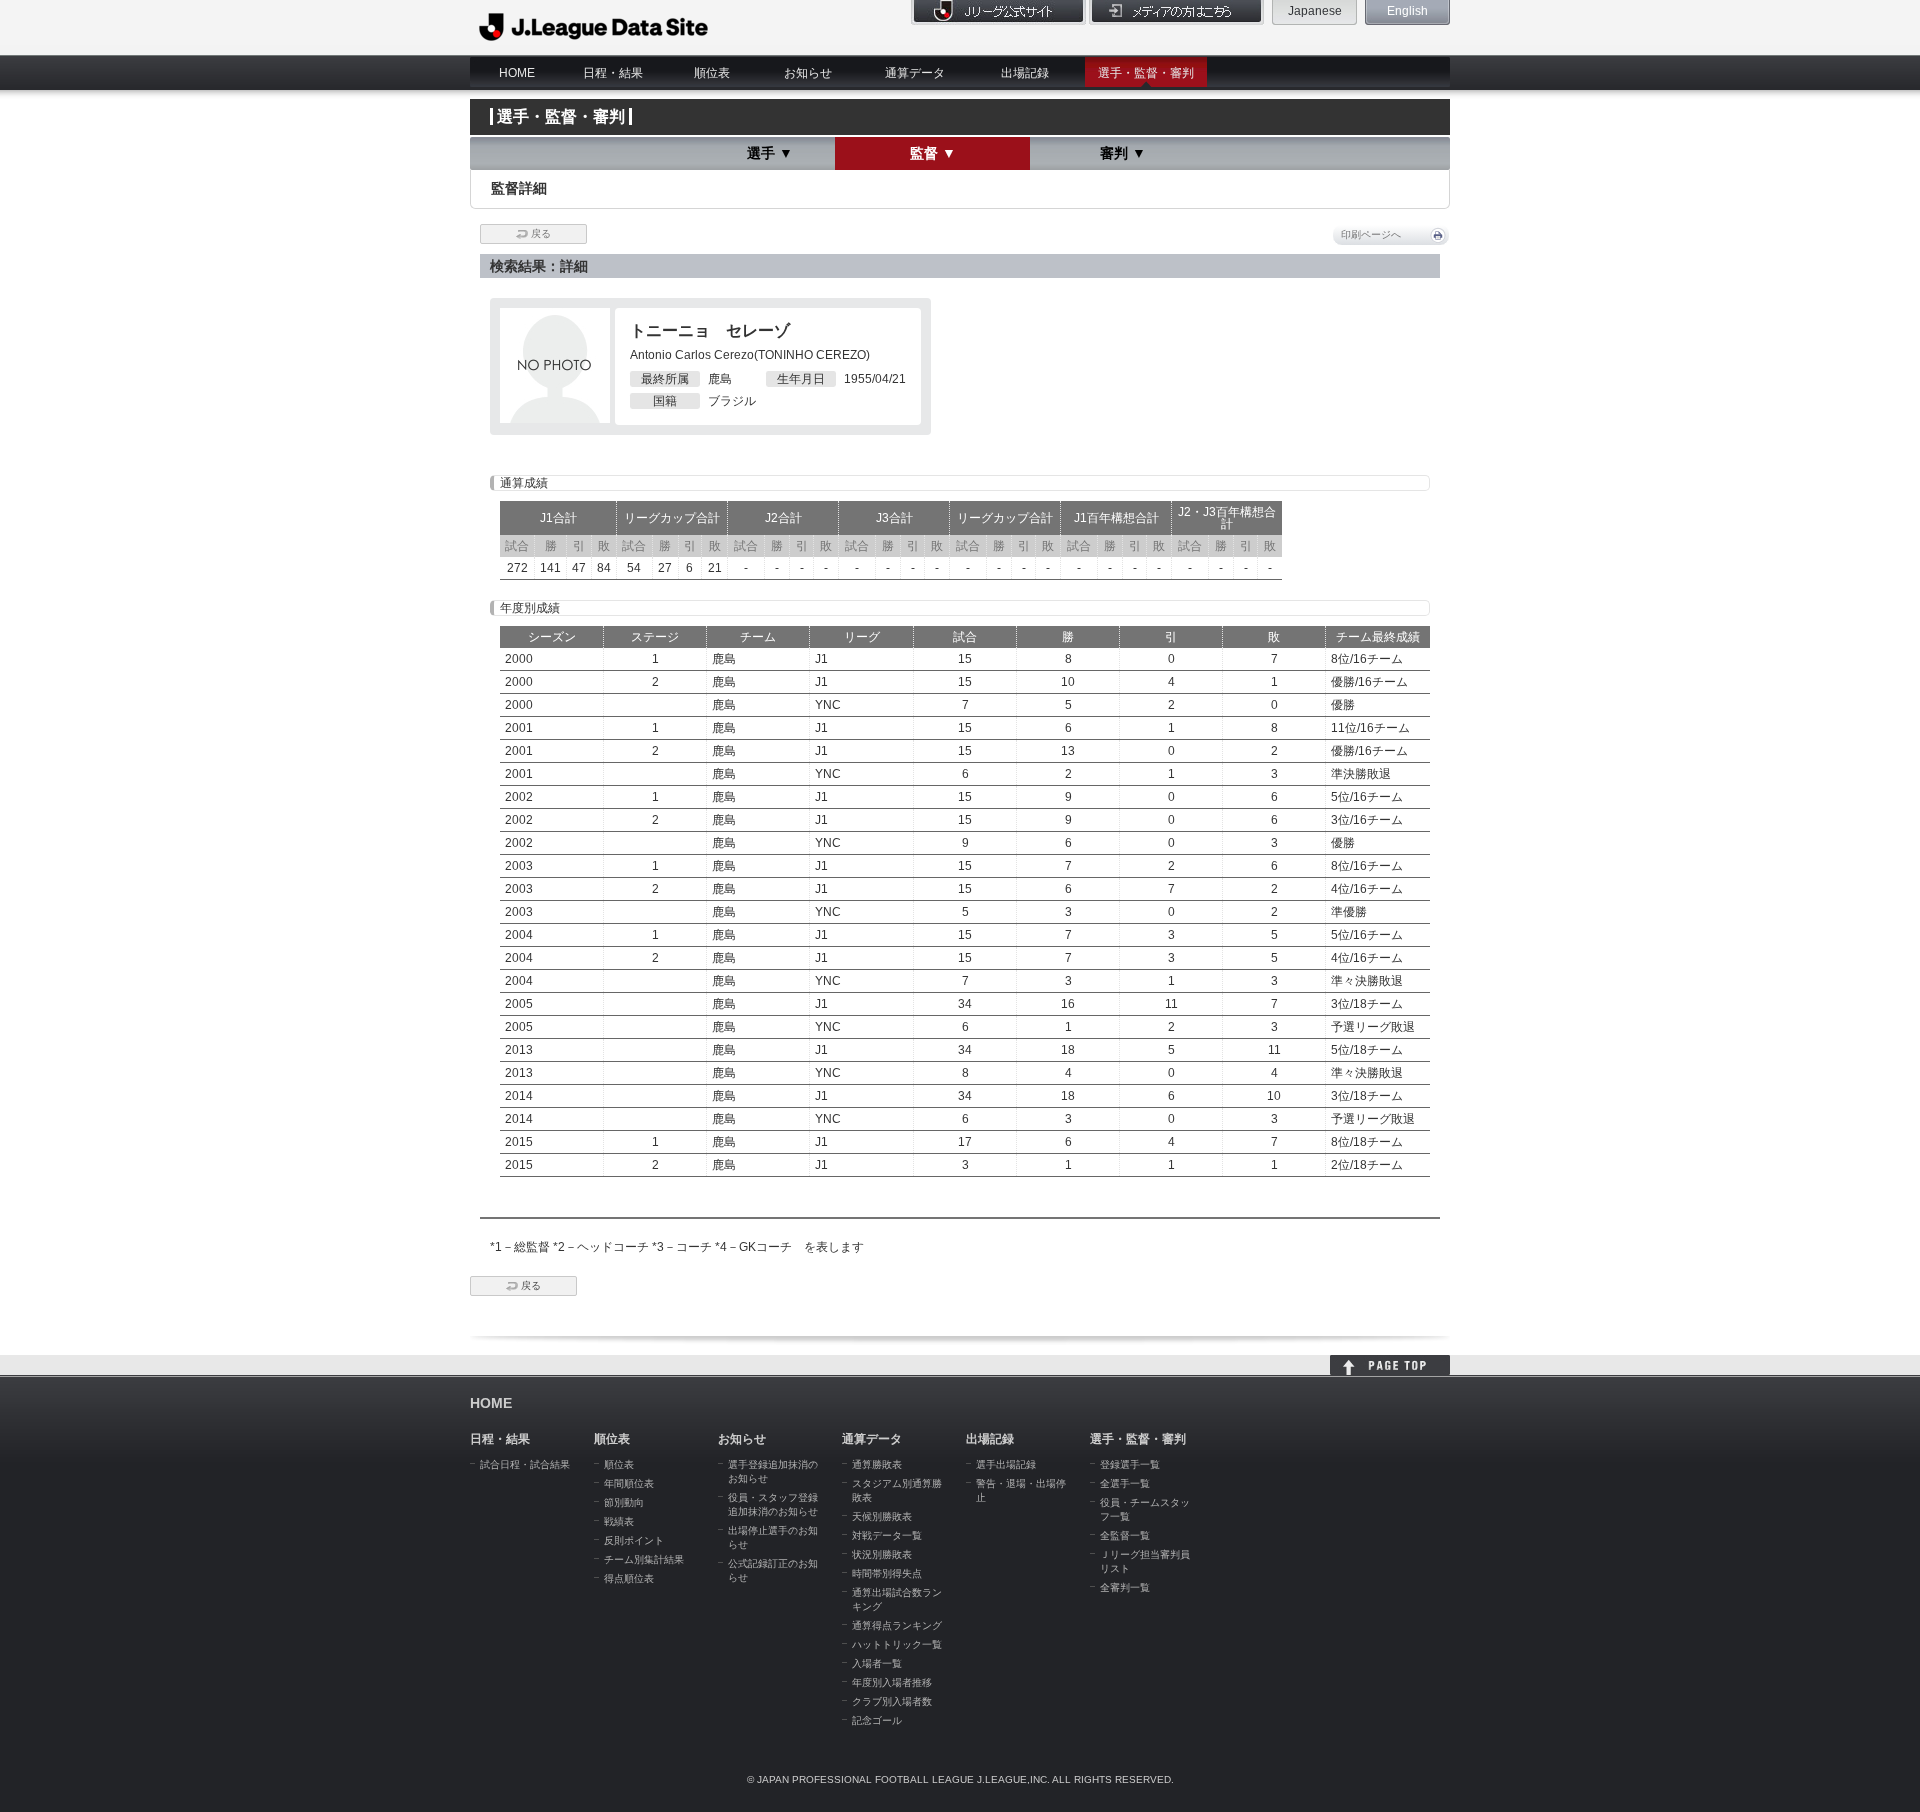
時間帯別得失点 (887, 1573)
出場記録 (1025, 73)
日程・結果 (613, 73)
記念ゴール (877, 1720)
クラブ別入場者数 (892, 1701)
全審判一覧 (1125, 1587)
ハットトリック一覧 (897, 1644)
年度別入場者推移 (892, 1682)
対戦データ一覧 (887, 1535)
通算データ (915, 73)
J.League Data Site (594, 27)
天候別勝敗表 (882, 1516)
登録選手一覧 (1130, 1464)
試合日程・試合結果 (525, 1464)
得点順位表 (629, 1578)
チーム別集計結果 (644, 1559)
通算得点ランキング (897, 1625)
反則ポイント (634, 1540)
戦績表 (619, 1521)
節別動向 (624, 1502)
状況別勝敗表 (882, 1554)
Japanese (1315, 11)
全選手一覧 (1125, 1483)
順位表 (712, 73)
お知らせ (808, 73)
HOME (517, 73)
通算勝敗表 (877, 1464)
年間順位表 (629, 1483)
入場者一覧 (877, 1663)
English (1407, 11)
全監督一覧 (1125, 1535)
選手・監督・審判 (1146, 73)
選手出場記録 (1006, 1464)
